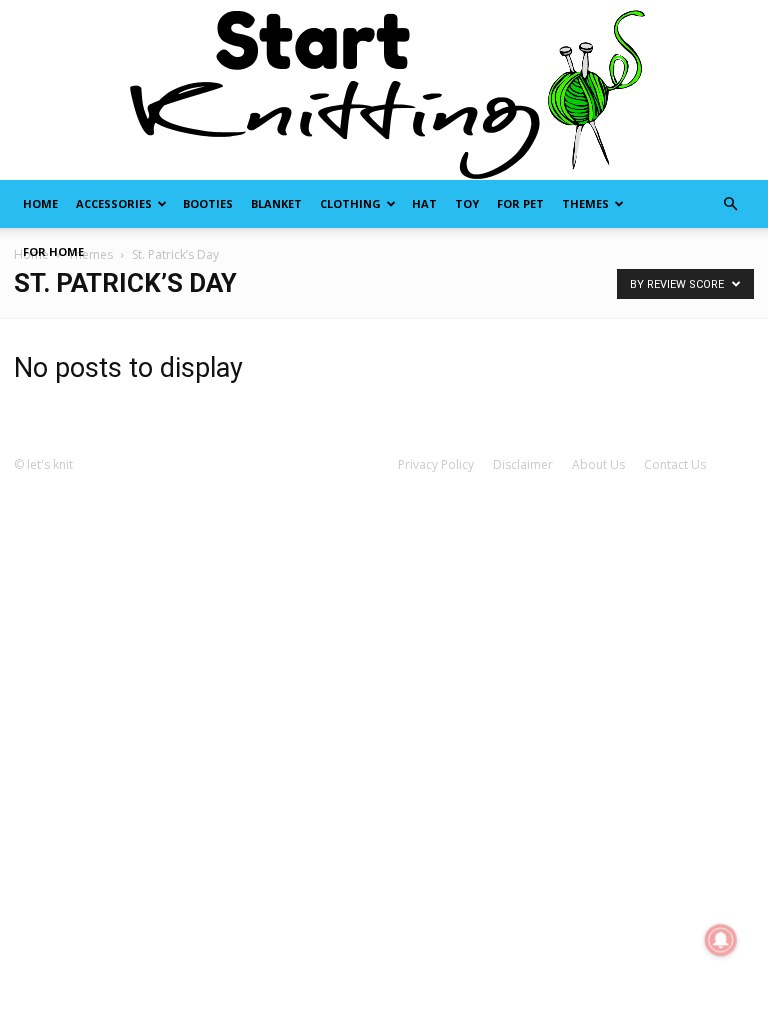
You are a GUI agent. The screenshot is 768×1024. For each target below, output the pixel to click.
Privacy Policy (436, 464)
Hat (424, 203)
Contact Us (675, 464)
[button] (730, 204)
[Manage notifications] (721, 940)
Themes (585, 203)
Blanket (276, 203)
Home (40, 203)
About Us (598, 464)
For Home (53, 251)
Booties (208, 203)
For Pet (520, 203)
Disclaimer (523, 464)
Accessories (114, 203)
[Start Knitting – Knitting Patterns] (384, 90)
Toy (467, 203)
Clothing (350, 203)
